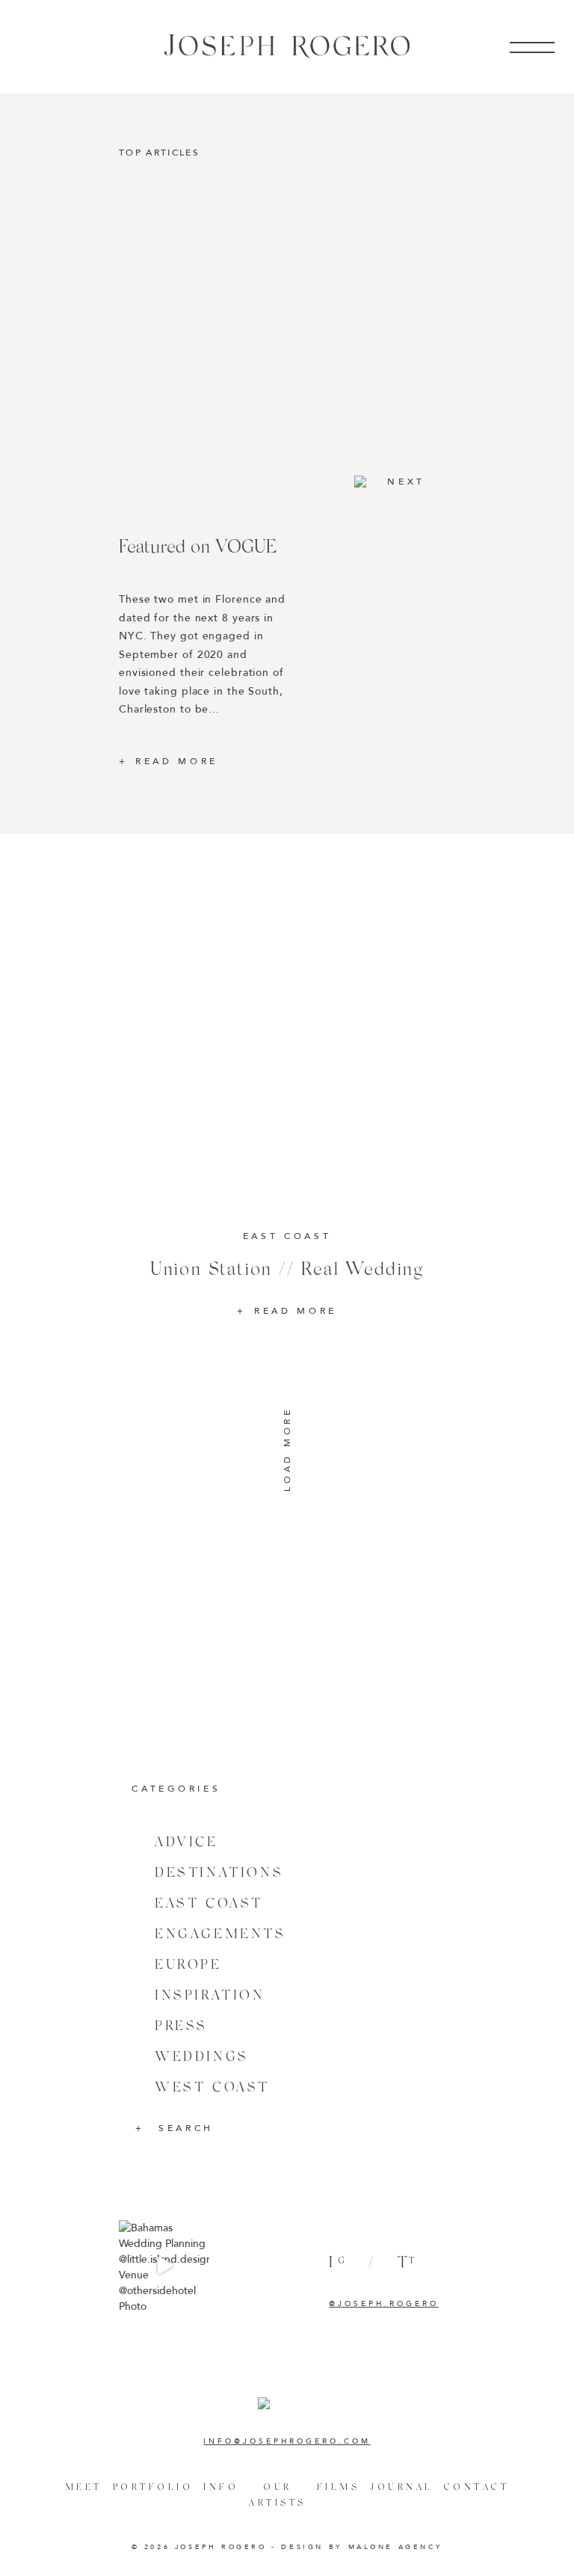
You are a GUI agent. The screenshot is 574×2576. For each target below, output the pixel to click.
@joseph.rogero (383, 2304)
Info (221, 2487)
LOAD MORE (287, 1450)
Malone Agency (396, 2547)
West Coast (212, 2087)
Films (339, 2487)
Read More (177, 761)
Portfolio (153, 2487)
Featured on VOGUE (198, 545)
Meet (84, 2487)
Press (181, 2025)
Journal (402, 2487)
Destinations (219, 1872)
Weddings (202, 2056)
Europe (188, 1964)
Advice (186, 1841)
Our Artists (278, 2494)
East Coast (209, 1903)
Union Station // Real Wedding (287, 1268)
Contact (477, 2487)
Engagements (220, 1933)
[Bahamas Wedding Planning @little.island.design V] (164, 2265)
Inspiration (210, 1995)
